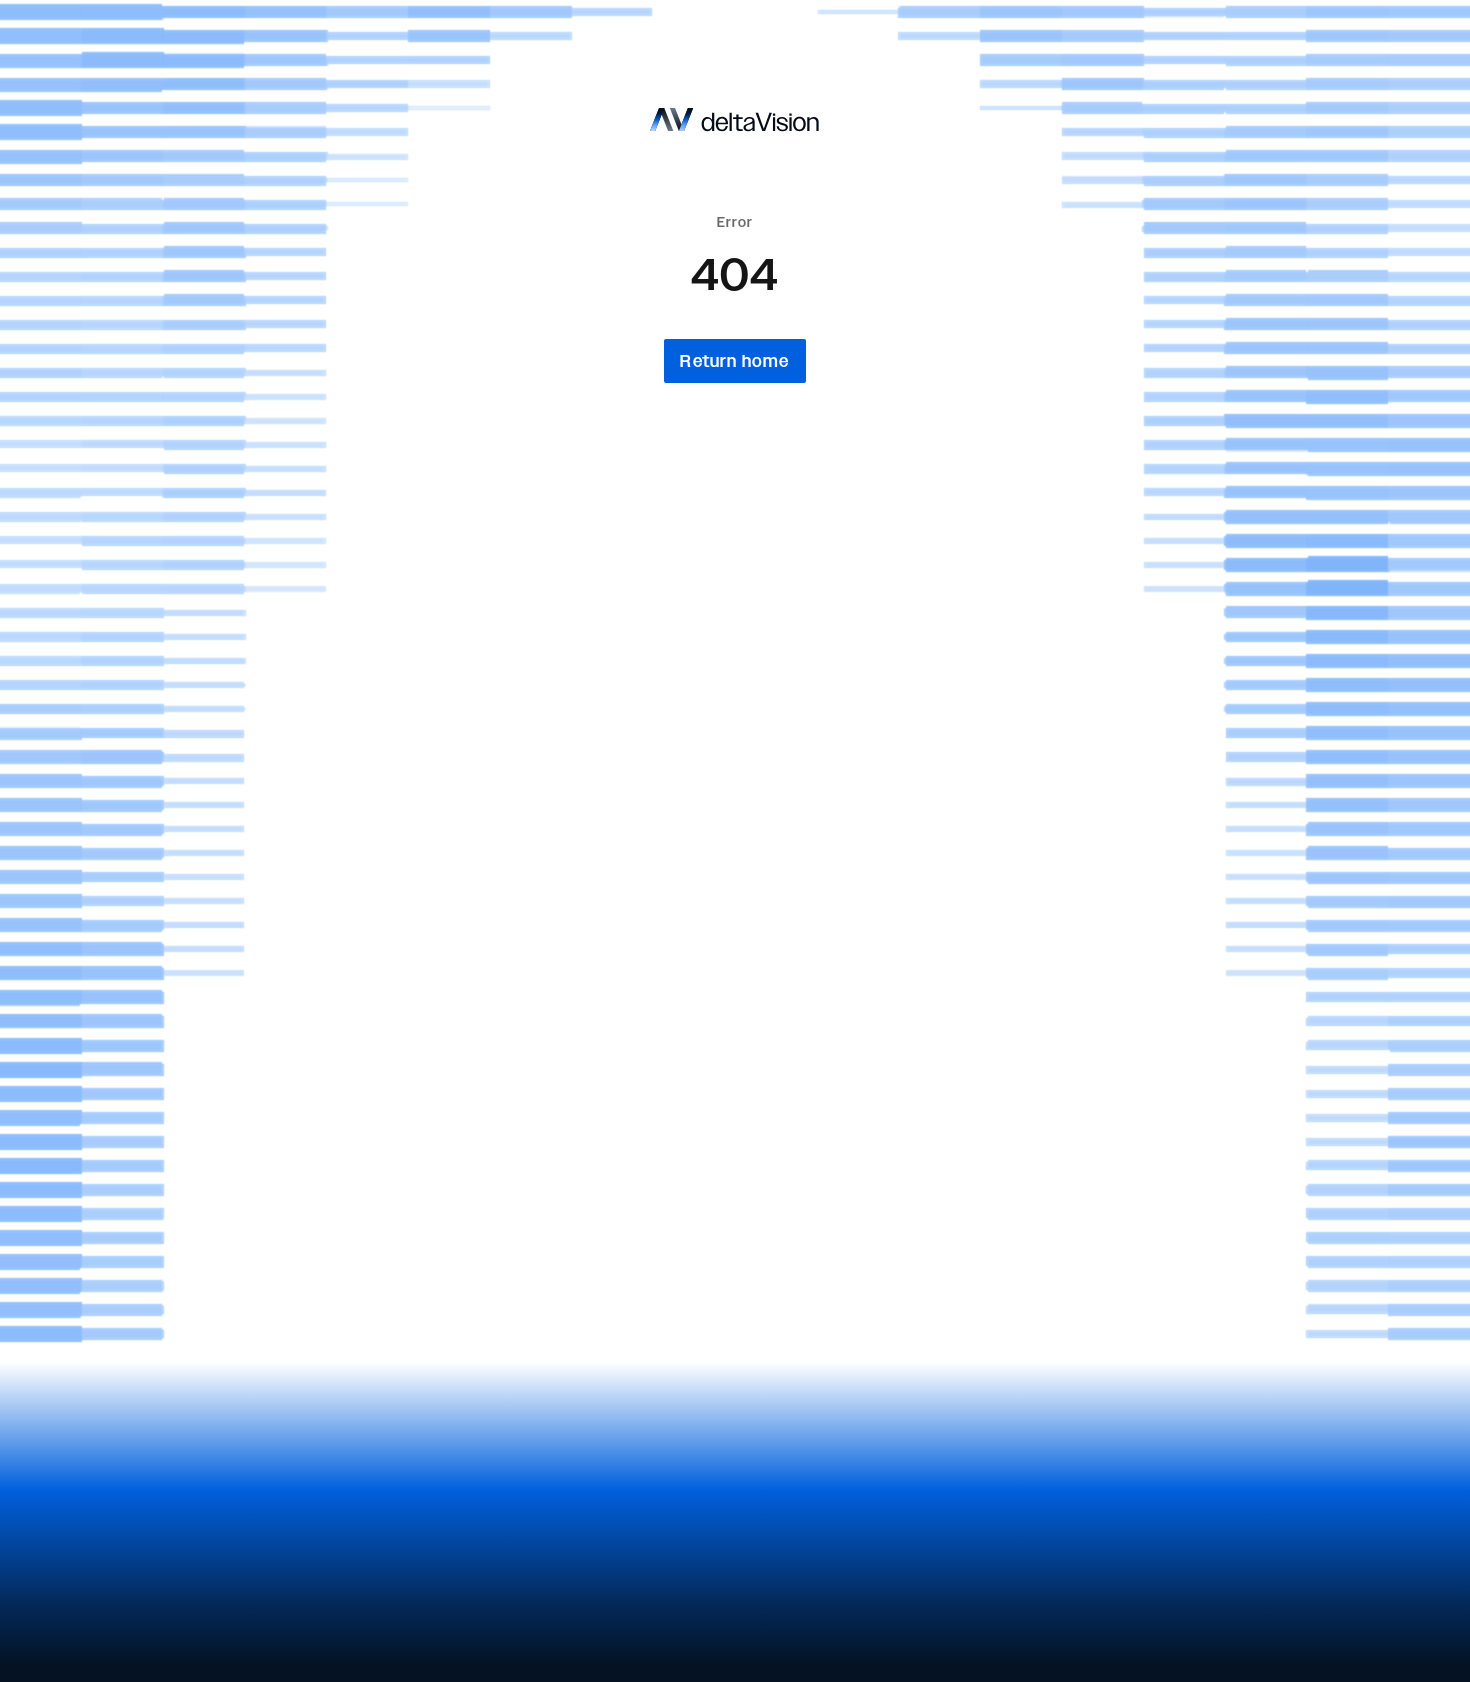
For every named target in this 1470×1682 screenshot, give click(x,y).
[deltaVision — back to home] (735, 120)
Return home (734, 361)
